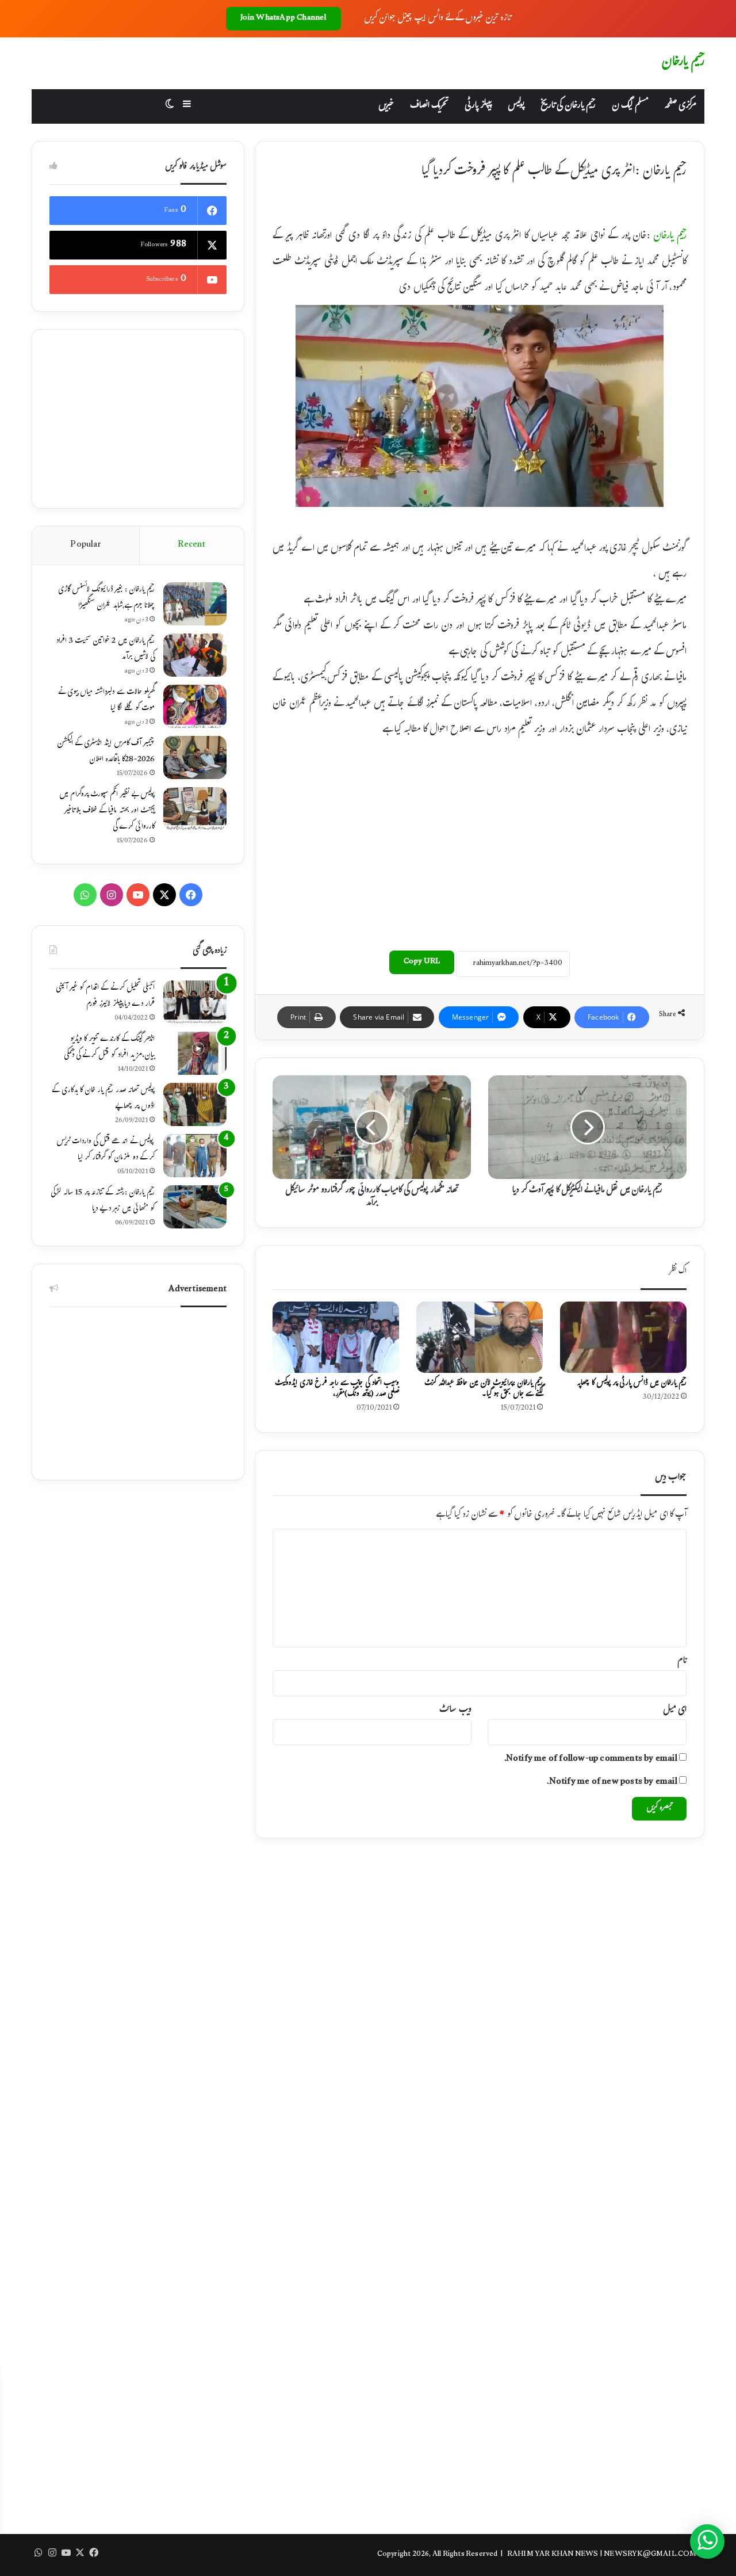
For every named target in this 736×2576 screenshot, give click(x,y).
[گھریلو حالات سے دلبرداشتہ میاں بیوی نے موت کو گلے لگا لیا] (195, 706)
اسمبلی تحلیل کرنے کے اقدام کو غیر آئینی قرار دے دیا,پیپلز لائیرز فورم (105, 997)
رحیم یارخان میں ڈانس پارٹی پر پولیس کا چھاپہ (632, 1384)
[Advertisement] (480, 841)
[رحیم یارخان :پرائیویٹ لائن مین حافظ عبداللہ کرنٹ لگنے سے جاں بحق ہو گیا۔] (480, 1337)
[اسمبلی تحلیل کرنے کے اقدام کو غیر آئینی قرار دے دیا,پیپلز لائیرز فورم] (195, 1002)
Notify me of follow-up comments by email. (591, 1759)
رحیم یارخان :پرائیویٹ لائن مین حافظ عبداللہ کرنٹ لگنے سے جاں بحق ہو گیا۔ (484, 1389)
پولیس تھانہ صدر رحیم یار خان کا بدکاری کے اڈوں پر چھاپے (103, 1099)
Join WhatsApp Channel (283, 18)
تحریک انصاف (429, 106)
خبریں (386, 106)
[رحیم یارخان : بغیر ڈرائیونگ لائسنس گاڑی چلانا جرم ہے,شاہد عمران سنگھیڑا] (195, 604)
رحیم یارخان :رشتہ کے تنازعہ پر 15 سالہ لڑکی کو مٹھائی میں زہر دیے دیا (103, 1201)
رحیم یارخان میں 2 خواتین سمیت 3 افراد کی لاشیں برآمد (105, 650)
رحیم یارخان (670, 237)
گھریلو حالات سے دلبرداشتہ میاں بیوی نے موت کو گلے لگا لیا (106, 701)
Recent (191, 545)
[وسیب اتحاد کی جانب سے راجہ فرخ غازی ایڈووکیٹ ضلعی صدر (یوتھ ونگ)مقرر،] (336, 1337)
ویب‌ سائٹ (455, 1710)
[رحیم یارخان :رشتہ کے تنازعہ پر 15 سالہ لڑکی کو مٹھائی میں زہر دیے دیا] (195, 1207)
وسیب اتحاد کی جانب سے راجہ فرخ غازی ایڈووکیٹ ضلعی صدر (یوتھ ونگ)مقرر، (337, 1389)
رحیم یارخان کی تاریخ (568, 106)
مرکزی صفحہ (680, 106)
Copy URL (422, 962)
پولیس (516, 106)
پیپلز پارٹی (478, 106)
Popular (85, 545)
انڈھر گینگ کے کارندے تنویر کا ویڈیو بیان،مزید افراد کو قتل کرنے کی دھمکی (109, 1048)
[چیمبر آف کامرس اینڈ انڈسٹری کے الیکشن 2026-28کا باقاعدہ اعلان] (195, 757)
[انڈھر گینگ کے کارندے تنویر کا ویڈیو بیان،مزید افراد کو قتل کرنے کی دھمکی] (195, 1053)
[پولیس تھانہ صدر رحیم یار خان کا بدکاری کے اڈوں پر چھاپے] (195, 1104)
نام (682, 1661)
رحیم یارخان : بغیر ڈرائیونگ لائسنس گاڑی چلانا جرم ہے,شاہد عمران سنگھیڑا (106, 598)
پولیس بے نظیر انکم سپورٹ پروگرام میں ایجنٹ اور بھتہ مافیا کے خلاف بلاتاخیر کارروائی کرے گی (107, 811)
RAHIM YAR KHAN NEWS (553, 2555)
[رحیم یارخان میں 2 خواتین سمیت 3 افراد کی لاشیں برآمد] (195, 655)
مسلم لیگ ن (630, 106)
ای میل (675, 1710)
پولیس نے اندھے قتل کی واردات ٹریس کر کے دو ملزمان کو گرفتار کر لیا (106, 1150)
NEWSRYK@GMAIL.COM (650, 2555)
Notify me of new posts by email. (612, 1782)
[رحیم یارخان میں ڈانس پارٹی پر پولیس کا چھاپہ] (623, 1337)
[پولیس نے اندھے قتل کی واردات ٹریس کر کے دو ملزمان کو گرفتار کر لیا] (195, 1156)
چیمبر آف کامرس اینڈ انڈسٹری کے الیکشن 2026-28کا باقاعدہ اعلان (106, 752)
